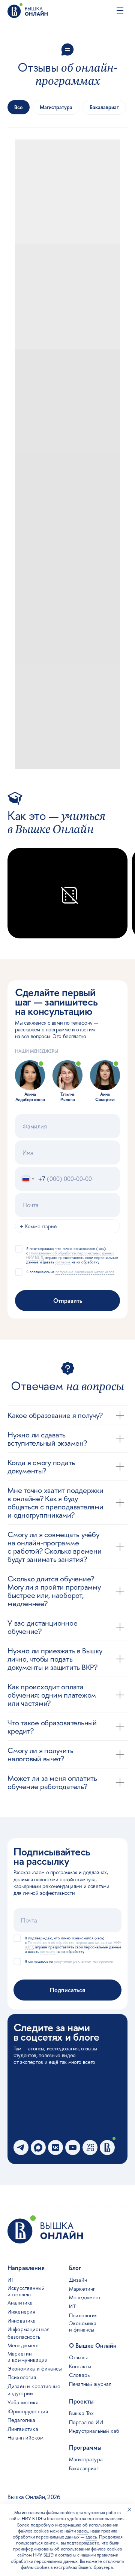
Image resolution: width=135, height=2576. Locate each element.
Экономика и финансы (83, 2326)
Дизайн (78, 2280)
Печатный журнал (90, 2384)
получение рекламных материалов (85, 1272)
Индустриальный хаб (94, 2431)
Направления (26, 2268)
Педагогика (22, 2420)
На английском (25, 2437)
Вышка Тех (81, 2413)
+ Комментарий (38, 1226)
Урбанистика (23, 2402)
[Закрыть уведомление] (129, 2510)
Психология (83, 2315)
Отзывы (78, 2357)
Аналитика (20, 2303)
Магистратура (86, 2459)
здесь (82, 2531)
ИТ (72, 2306)
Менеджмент (85, 2297)
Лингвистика (23, 2429)
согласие (63, 1262)
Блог (75, 2268)
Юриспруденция (28, 2411)
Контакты (80, 2366)
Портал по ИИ (86, 2422)
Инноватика (22, 2320)
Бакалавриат (84, 2468)
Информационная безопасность (28, 2333)
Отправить (68, 1301)
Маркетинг (82, 2289)
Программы (85, 2447)
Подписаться (67, 1990)
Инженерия (21, 2312)
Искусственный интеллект (26, 2291)
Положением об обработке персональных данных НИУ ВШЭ (70, 1255)
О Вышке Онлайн (93, 2345)
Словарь (79, 2375)
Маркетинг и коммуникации (28, 2357)
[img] (28, 10)
